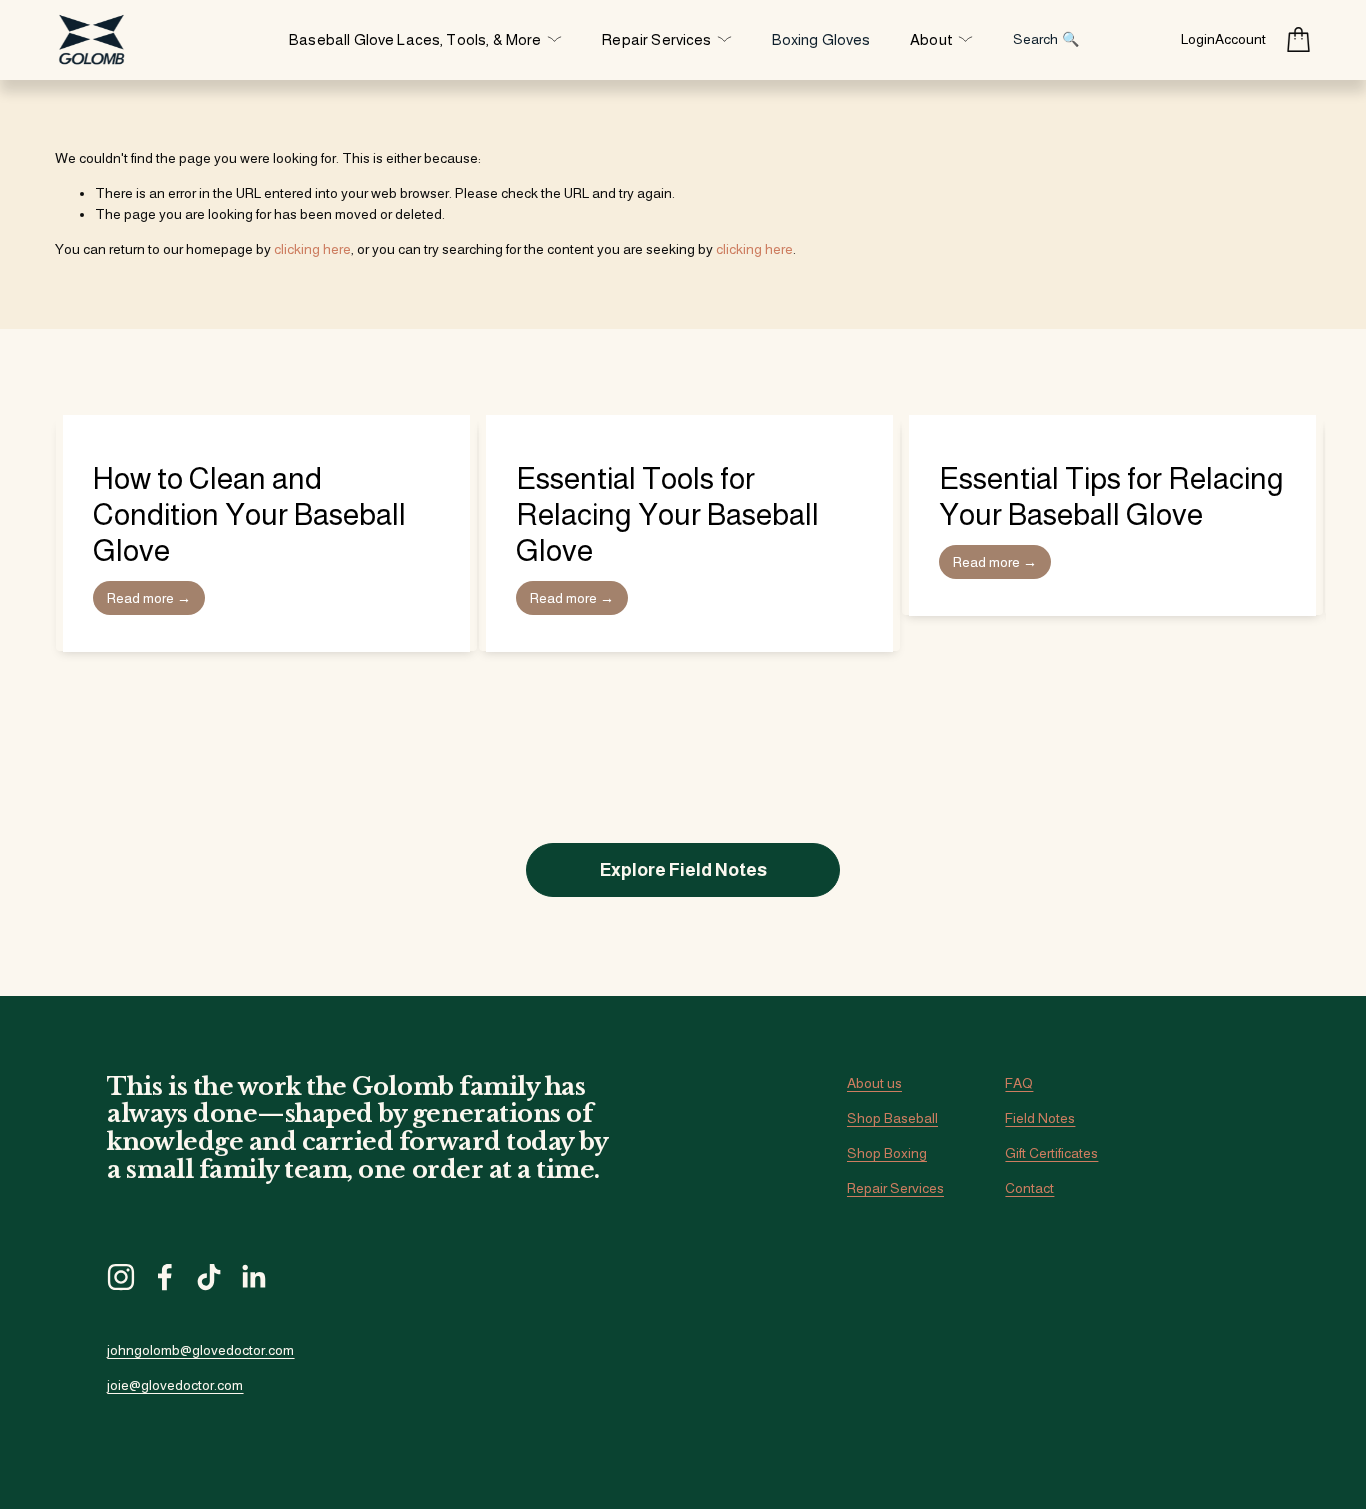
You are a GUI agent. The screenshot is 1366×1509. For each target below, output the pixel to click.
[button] (1277, 392)
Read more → (149, 598)
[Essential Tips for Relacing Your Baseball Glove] (1112, 423)
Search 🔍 (1046, 39)
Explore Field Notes (683, 870)
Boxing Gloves (821, 39)
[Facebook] (165, 1277)
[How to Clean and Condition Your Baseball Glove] (266, 423)
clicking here (312, 249)
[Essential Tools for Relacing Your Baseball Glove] (689, 423)
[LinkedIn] (253, 1277)
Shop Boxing (887, 1153)
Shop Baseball (892, 1118)
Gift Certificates (1051, 1153)
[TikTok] (209, 1277)
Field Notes (1040, 1118)
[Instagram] (121, 1277)
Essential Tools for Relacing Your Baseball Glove (667, 514)
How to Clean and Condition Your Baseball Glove (249, 514)
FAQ (1019, 1083)
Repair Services (895, 1188)
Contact (1029, 1188)
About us (874, 1083)
